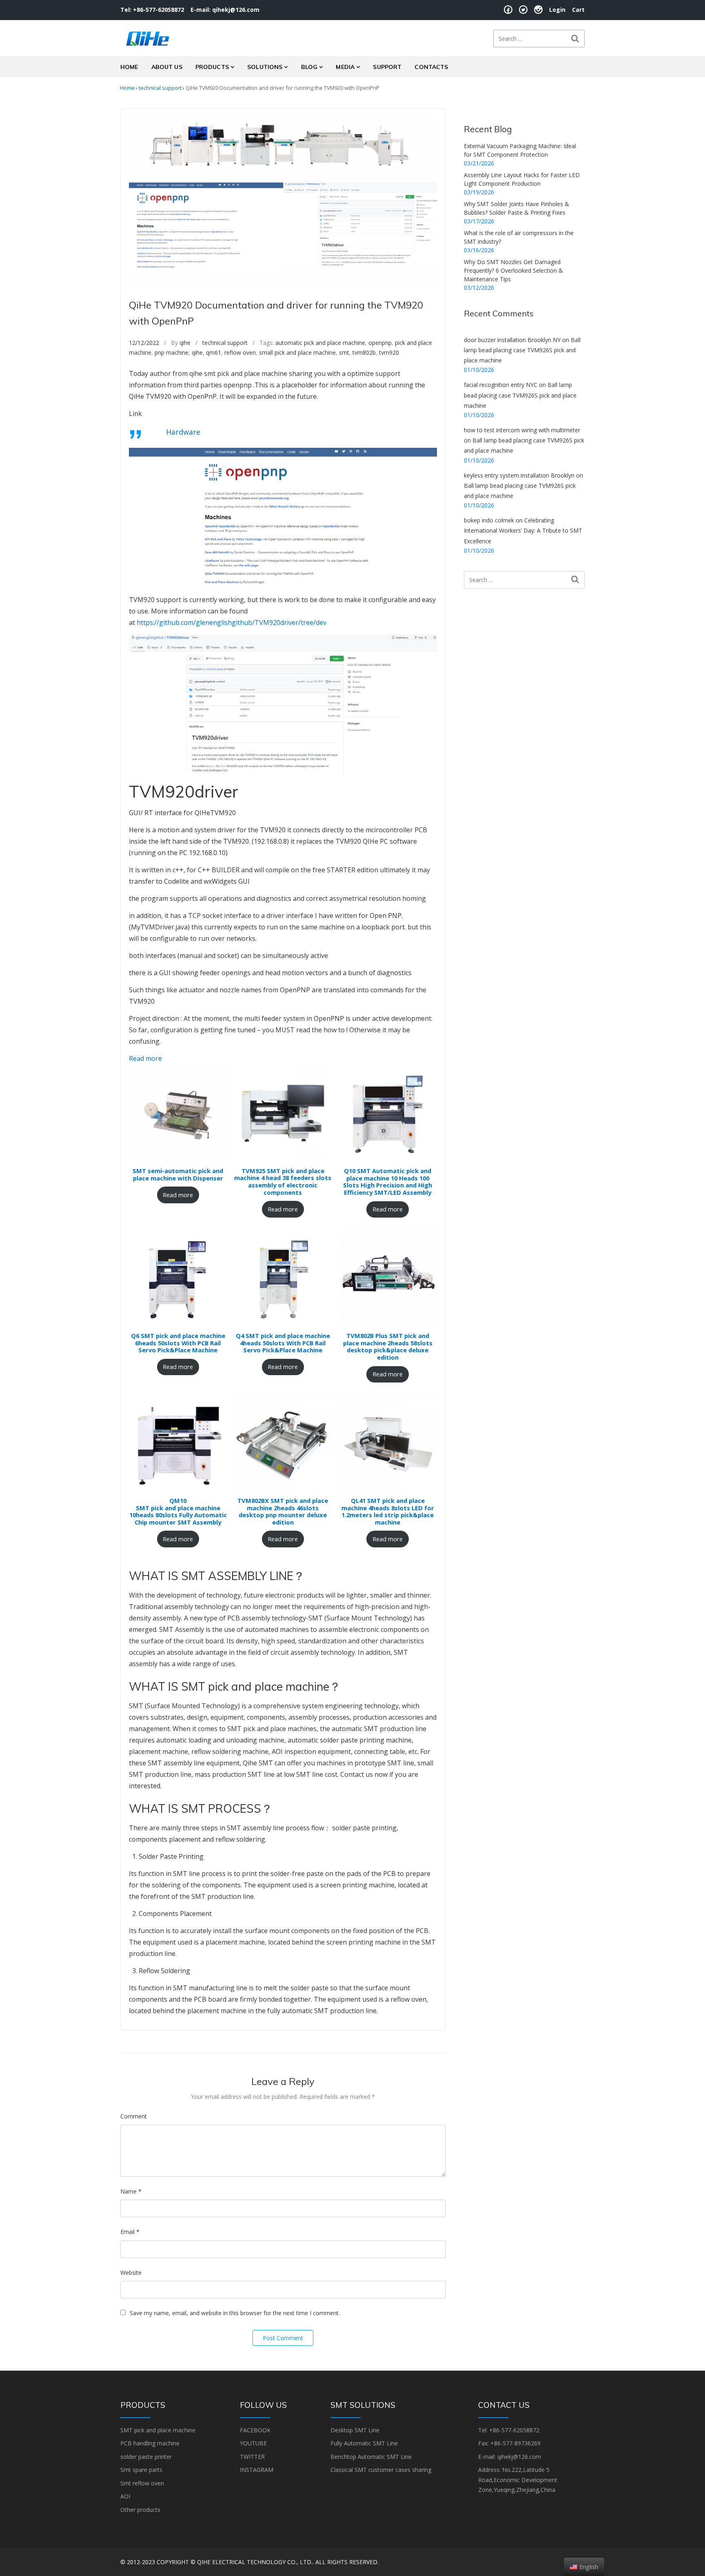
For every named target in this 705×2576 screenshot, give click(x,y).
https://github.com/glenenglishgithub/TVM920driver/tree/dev (232, 622)
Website (131, 2273)
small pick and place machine (297, 352)
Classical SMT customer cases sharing (381, 2470)
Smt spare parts (141, 2470)
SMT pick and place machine (158, 2430)
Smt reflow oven (142, 2483)
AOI (125, 2496)
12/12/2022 (144, 343)
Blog (309, 67)
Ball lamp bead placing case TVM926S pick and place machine (522, 350)
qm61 (214, 352)
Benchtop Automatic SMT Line (371, 2457)
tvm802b (364, 352)
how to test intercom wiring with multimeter (522, 430)
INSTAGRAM (257, 2470)
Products (212, 67)
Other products (140, 2510)
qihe (185, 343)
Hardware (183, 432)
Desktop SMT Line (355, 2430)
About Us (167, 67)
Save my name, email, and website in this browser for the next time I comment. (235, 2313)
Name (131, 2191)
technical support (160, 88)
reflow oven (240, 352)
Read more (145, 1058)
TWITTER (252, 2457)
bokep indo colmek (489, 520)
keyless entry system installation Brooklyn (519, 475)
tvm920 (389, 352)
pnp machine (172, 352)
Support (387, 67)
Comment (134, 2116)
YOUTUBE (253, 2443)
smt (344, 352)
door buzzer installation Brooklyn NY (512, 340)
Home (129, 67)
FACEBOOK (255, 2430)
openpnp (380, 343)
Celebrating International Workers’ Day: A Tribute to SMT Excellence (523, 530)
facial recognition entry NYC (501, 385)
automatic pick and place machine (320, 343)
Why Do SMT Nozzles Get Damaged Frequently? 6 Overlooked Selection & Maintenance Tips (513, 270)
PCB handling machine (150, 2443)
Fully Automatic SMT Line (364, 2443)
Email (130, 2232)
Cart (578, 10)
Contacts (431, 67)
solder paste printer (146, 2457)
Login (557, 10)
